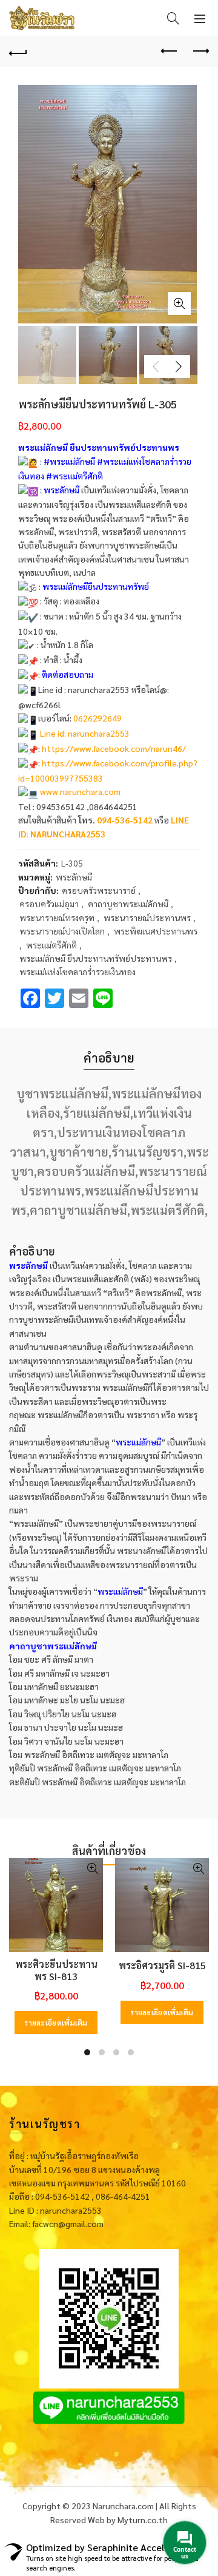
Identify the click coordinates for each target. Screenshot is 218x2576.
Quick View (92, 1869)
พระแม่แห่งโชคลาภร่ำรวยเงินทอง (78, 972)
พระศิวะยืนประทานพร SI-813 (56, 1970)
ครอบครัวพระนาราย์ (99, 890)
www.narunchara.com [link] (80, 791)
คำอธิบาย (109, 1058)
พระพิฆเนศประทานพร (156, 931)
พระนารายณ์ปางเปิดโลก (62, 931)
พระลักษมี (74, 877)
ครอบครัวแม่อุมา (49, 904)
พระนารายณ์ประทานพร (147, 918)
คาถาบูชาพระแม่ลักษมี (128, 904)
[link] (114, 748)
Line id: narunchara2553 (85, 733)
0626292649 (97, 718)
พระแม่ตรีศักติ (51, 945)
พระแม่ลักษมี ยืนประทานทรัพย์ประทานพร (96, 958)
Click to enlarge (179, 303)
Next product (200, 52)
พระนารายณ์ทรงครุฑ (57, 918)
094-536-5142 (125, 820)
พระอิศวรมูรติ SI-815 (162, 1965)
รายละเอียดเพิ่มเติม (56, 2023)
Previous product (170, 52)
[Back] (18, 52)
